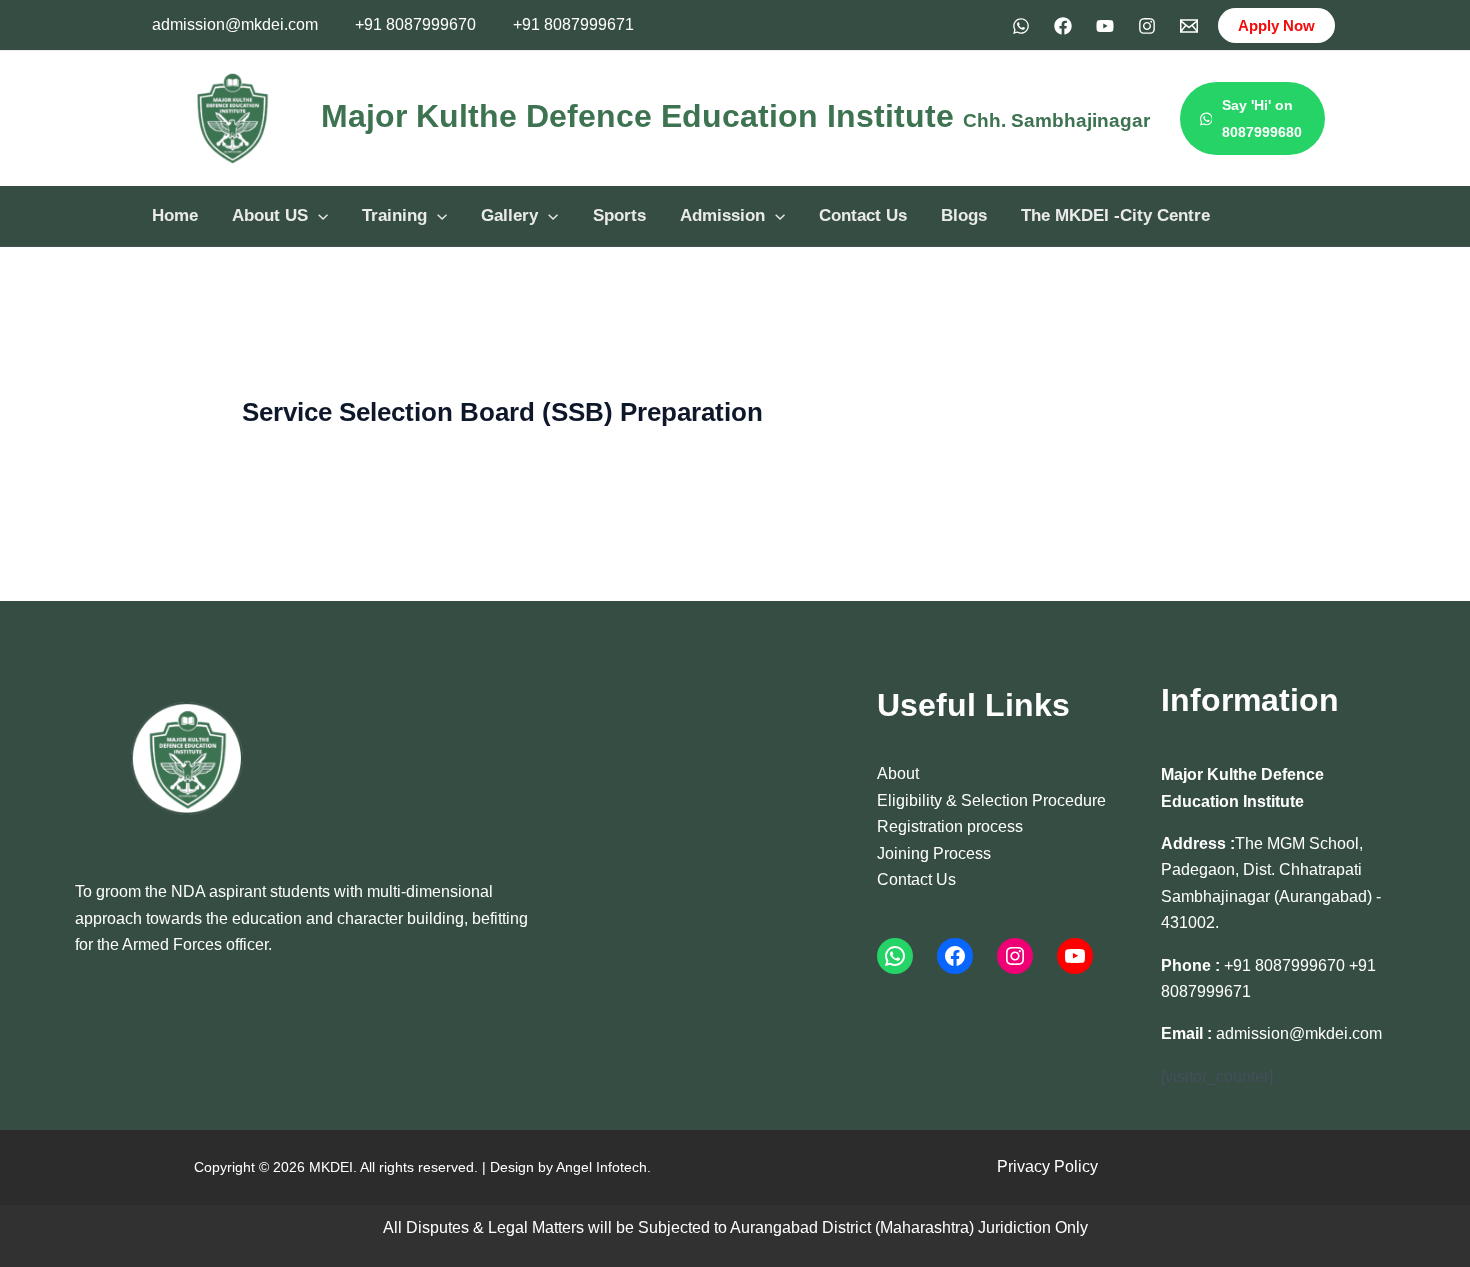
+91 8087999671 (573, 24)
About (898, 773)
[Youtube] (1105, 26)
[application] (318, 216)
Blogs (964, 215)
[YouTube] (1075, 956)
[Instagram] (1147, 26)
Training (394, 215)
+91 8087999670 (415, 24)
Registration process (950, 826)
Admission (722, 215)
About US (270, 215)
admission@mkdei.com (235, 24)
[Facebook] (1063, 26)
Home (175, 215)
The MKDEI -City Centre (1115, 215)
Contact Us (863, 215)
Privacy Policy (1047, 1166)
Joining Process (934, 853)
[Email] (1189, 26)
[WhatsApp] (895, 956)
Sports (619, 215)
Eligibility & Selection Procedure (991, 800)
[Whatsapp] (1021, 26)
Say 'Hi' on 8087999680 (1262, 118)
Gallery (509, 215)
